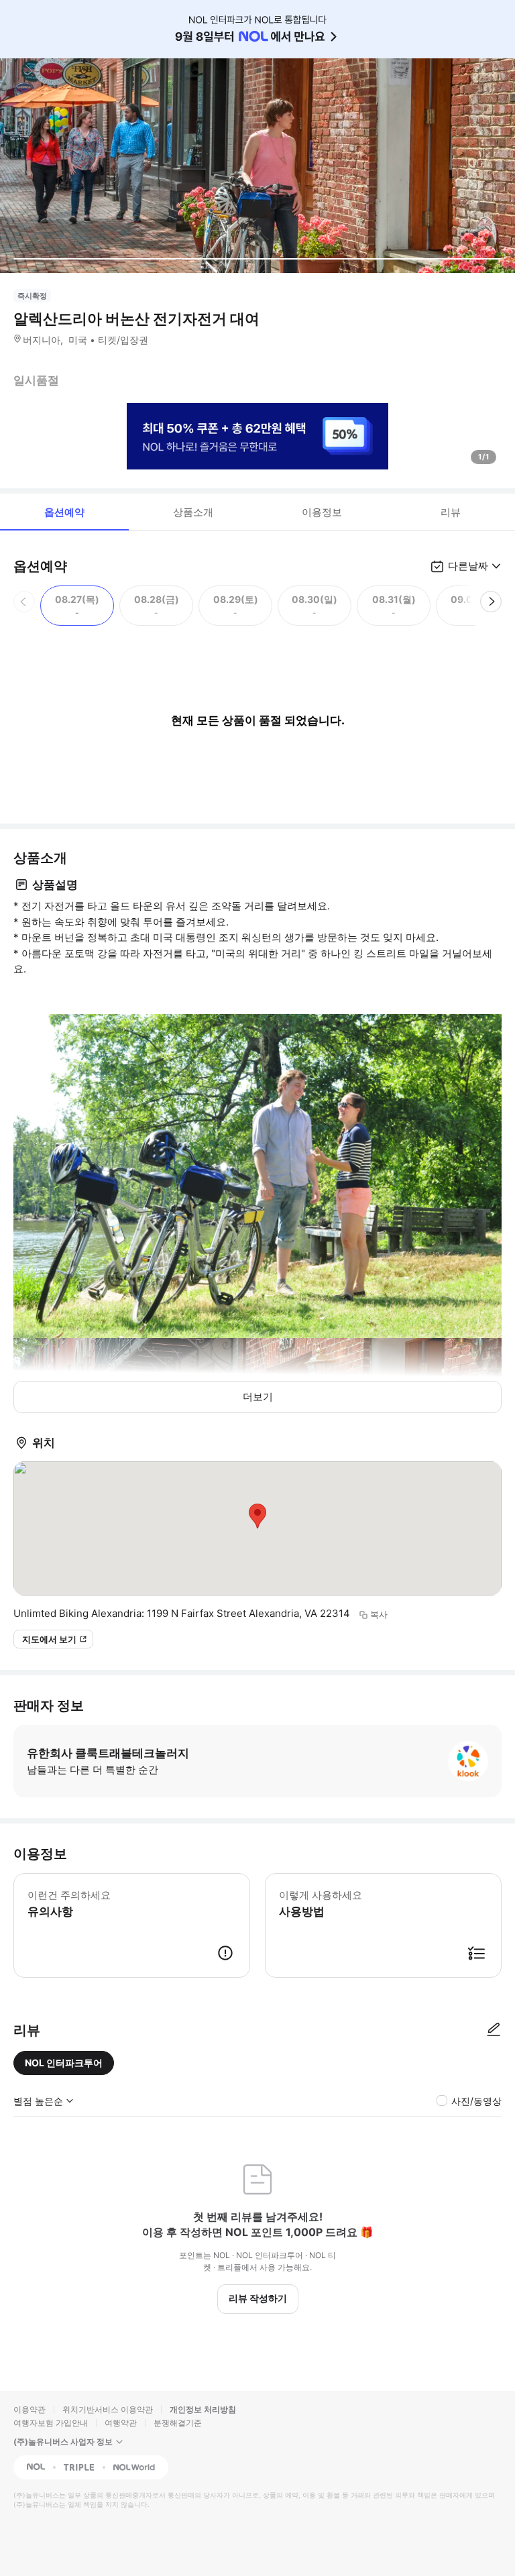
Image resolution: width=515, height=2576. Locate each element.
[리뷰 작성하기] (494, 2030)
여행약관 (121, 2423)
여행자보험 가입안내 (51, 2423)
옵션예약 (64, 512)
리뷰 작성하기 (258, 2298)
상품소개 (193, 512)
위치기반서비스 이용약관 (108, 2409)
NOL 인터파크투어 (64, 2063)
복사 (379, 1614)
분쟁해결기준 (178, 2423)
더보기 (258, 1397)
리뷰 (451, 512)
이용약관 (30, 2409)
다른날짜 (468, 566)
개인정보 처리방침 (203, 2409)
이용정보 (322, 512)
